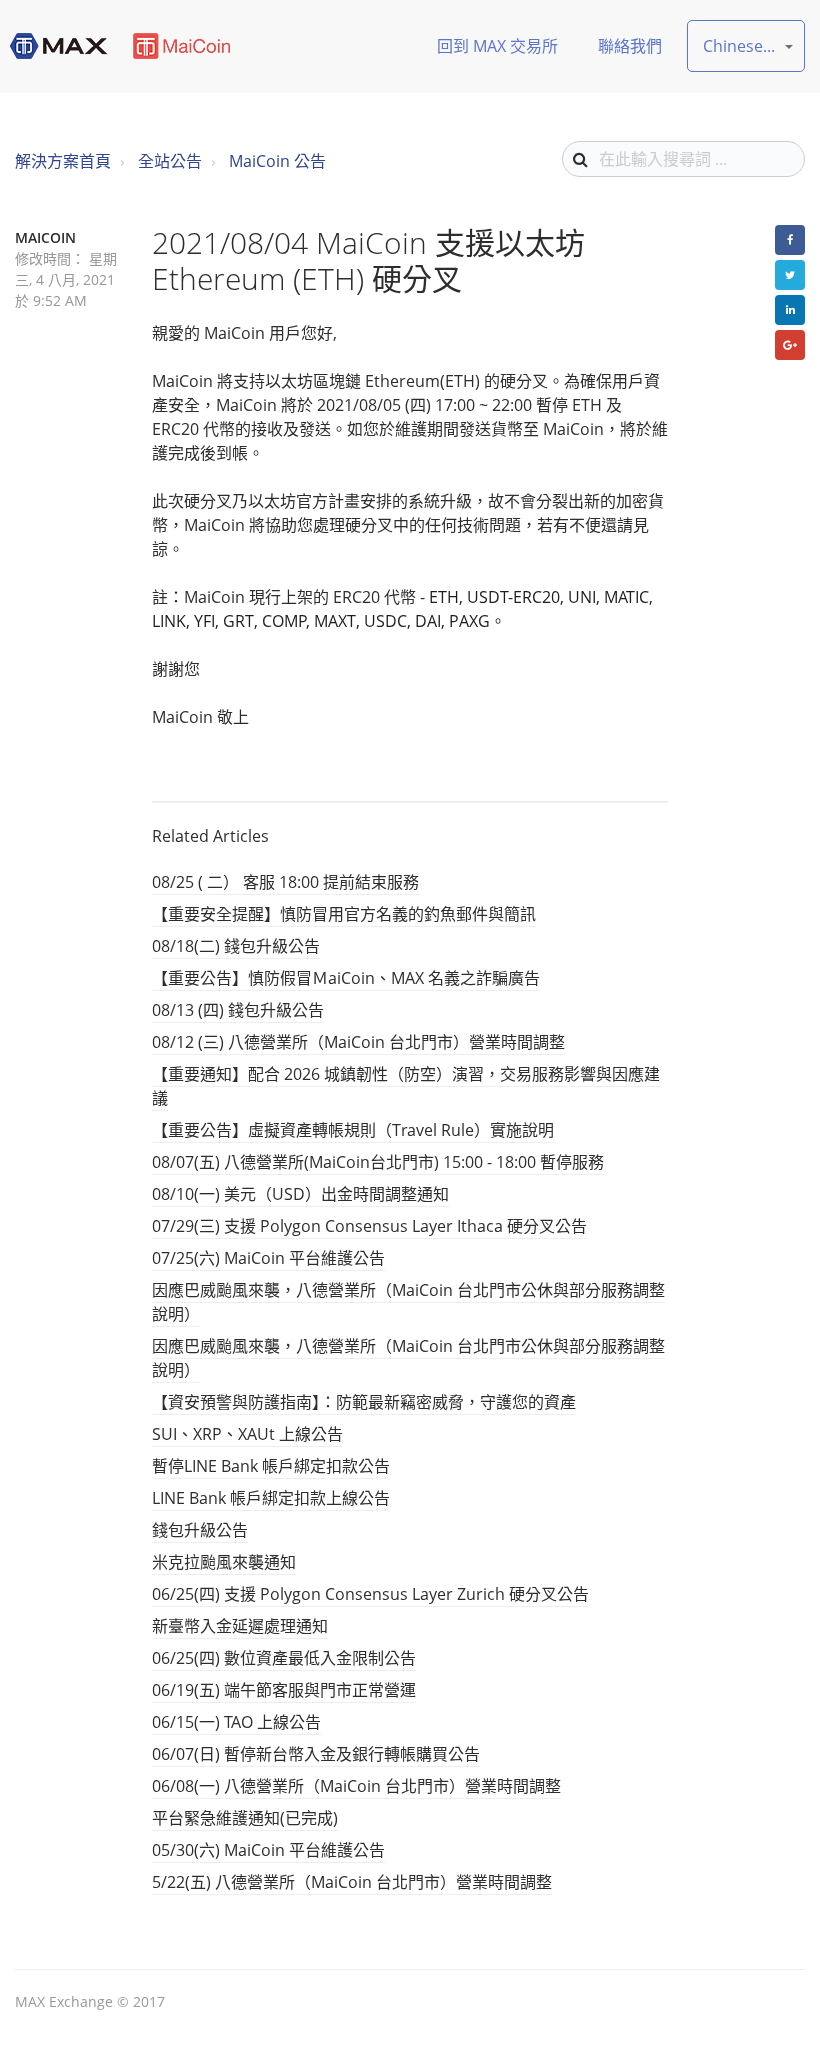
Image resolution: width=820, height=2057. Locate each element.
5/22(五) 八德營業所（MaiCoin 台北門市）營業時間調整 (352, 1882)
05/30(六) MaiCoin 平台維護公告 (268, 1850)
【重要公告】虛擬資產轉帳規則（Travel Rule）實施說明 (353, 1130)
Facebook (790, 240)
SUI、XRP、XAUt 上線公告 (247, 1434)
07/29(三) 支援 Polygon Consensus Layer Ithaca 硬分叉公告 (369, 1226)
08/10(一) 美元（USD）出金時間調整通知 (300, 1194)
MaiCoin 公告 (277, 161)
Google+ (790, 345)
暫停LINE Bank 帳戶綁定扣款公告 (271, 1466)
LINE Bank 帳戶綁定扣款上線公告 (271, 1498)
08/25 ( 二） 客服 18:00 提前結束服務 (285, 882)
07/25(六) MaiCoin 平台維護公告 (268, 1258)
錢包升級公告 (200, 1530)
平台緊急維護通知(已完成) (245, 1818)
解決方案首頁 (63, 161)
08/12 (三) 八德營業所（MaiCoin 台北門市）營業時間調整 (358, 1042)
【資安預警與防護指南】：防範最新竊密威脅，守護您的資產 (364, 1402)
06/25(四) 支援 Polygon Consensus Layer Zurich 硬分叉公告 (370, 1594)
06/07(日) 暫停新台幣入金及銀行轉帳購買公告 (316, 1754)
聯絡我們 (630, 46)
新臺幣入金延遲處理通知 (240, 1626)
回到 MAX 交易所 (497, 46)
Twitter (790, 275)
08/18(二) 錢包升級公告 (236, 946)
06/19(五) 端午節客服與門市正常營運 (284, 1690)
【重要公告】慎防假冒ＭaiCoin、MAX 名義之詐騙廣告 (346, 978)
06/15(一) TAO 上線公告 (236, 1722)
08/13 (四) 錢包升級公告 (238, 1010)
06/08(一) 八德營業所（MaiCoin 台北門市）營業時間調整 (356, 1786)
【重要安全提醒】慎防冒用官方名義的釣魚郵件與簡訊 (344, 914)
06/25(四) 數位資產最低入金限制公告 (284, 1658)
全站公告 (170, 161)
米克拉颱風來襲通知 (224, 1562)
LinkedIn (790, 310)
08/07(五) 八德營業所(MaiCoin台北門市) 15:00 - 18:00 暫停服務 (378, 1162)
